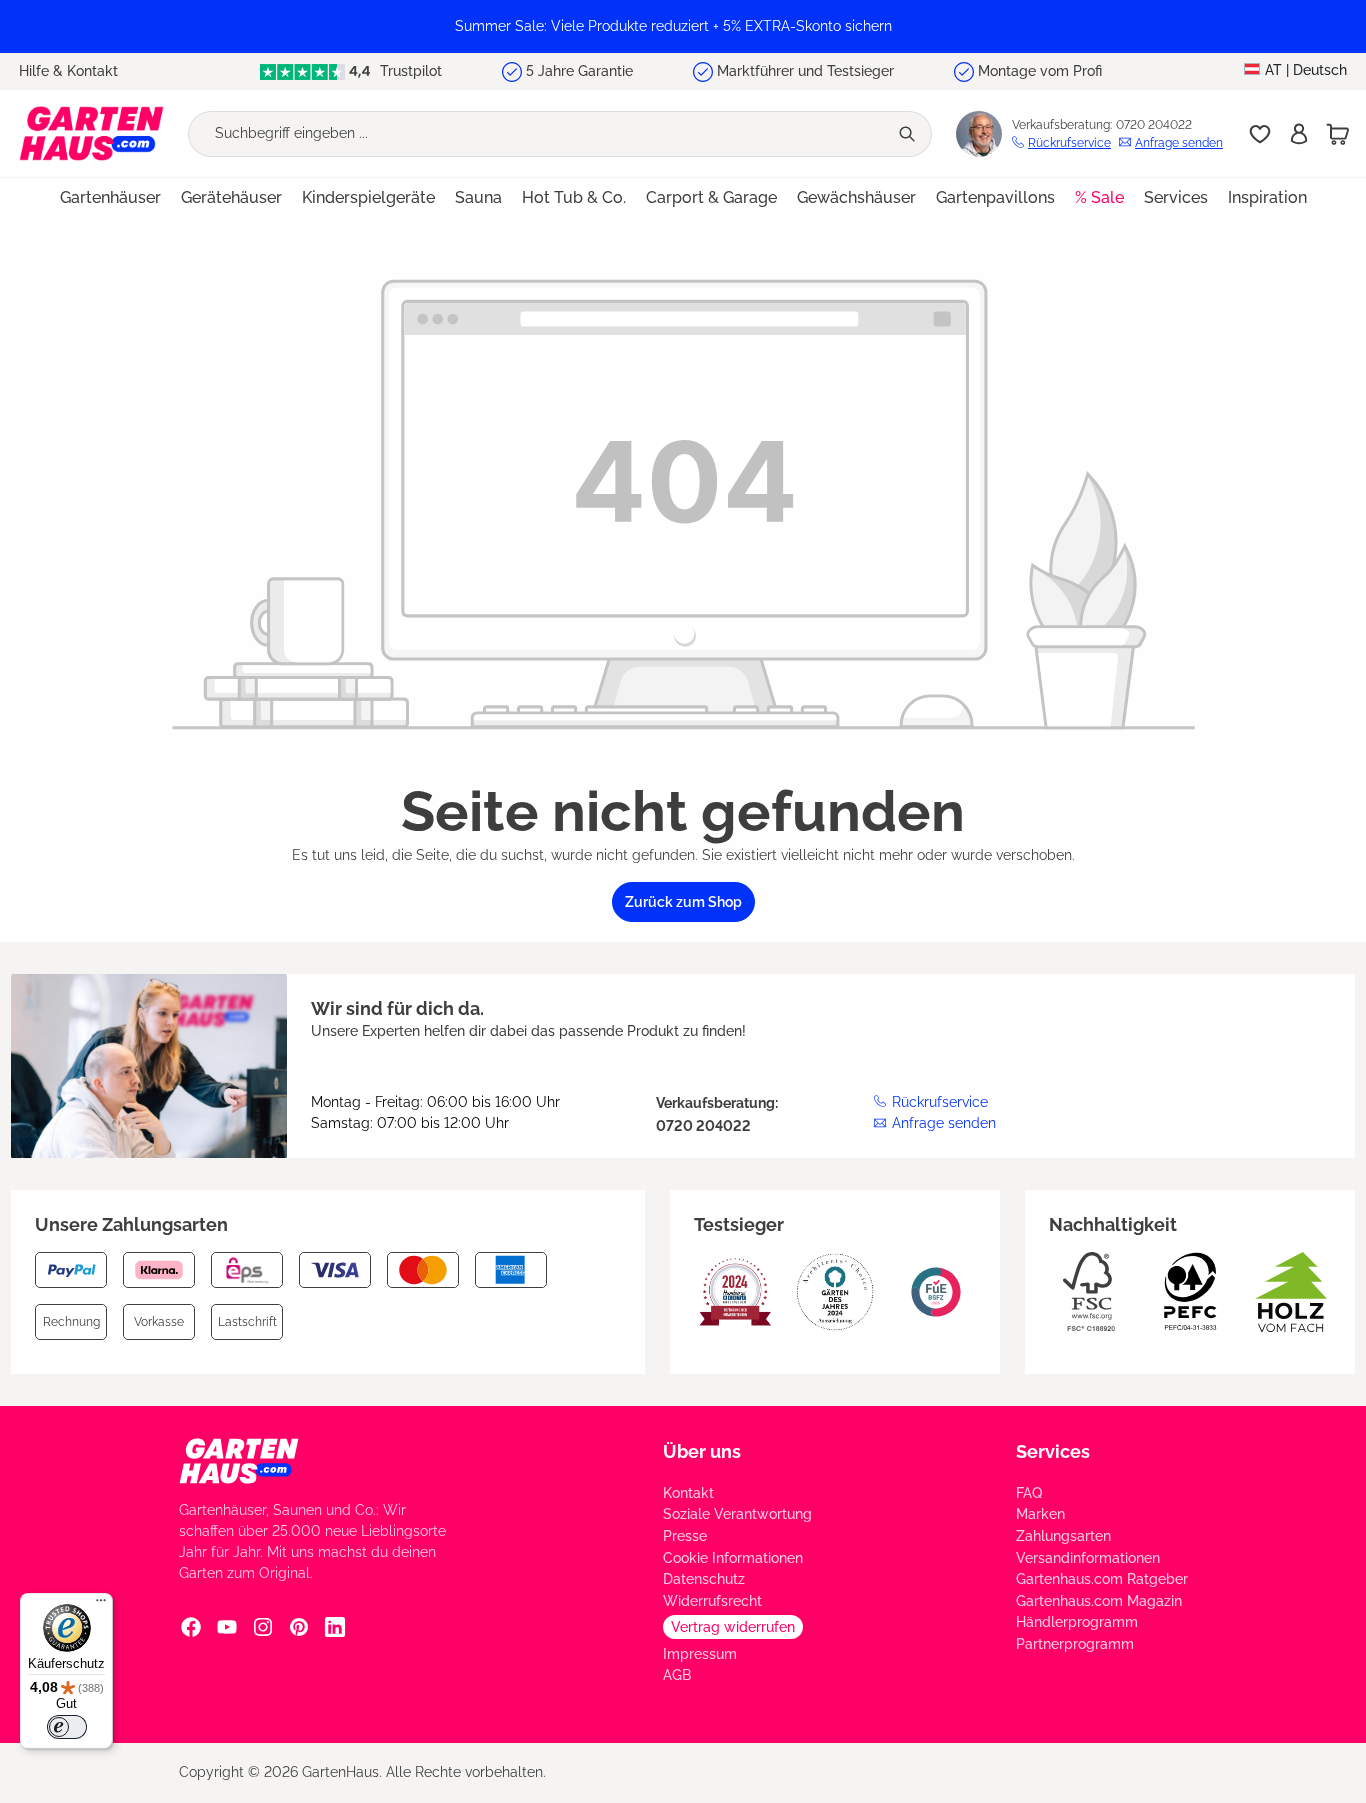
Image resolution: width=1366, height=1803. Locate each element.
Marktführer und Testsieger (805, 71)
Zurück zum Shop (683, 902)
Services (1053, 1451)
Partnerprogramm (1075, 1644)
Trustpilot (409, 71)
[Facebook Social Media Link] (191, 1627)
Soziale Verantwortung (737, 1514)
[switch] (67, 1727)
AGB (677, 1675)
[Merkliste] (1260, 134)
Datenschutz (704, 1579)
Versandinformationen (1088, 1558)
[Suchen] (909, 134)
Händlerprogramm (1077, 1622)
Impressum (700, 1654)
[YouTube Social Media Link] (227, 1627)
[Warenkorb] (1338, 134)
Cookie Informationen (733, 1558)
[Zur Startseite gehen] (91, 133)
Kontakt (688, 1493)
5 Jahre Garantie (579, 71)
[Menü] (101, 1605)
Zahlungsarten (1063, 1536)
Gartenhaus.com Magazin (1099, 1601)
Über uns (702, 1451)
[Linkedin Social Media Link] (335, 1627)
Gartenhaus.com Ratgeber (1102, 1579)
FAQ (1029, 1493)
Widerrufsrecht (712, 1601)
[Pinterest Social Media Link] (299, 1627)
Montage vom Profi (1040, 71)
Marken (1040, 1514)
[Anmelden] (1299, 134)
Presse (685, 1536)
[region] (683, 26)
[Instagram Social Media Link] (263, 1627)
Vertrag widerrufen (733, 1627)
